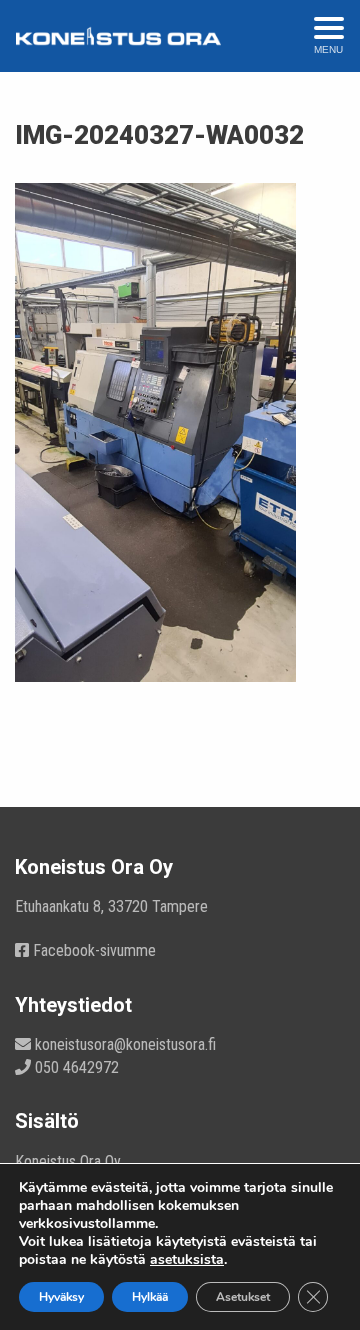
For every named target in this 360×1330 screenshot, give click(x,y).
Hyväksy (61, 1297)
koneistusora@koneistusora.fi (123, 1044)
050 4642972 (75, 1067)
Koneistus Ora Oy (68, 1161)
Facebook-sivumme (92, 950)
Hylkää (150, 1297)
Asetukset (243, 1297)
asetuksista (187, 1260)
